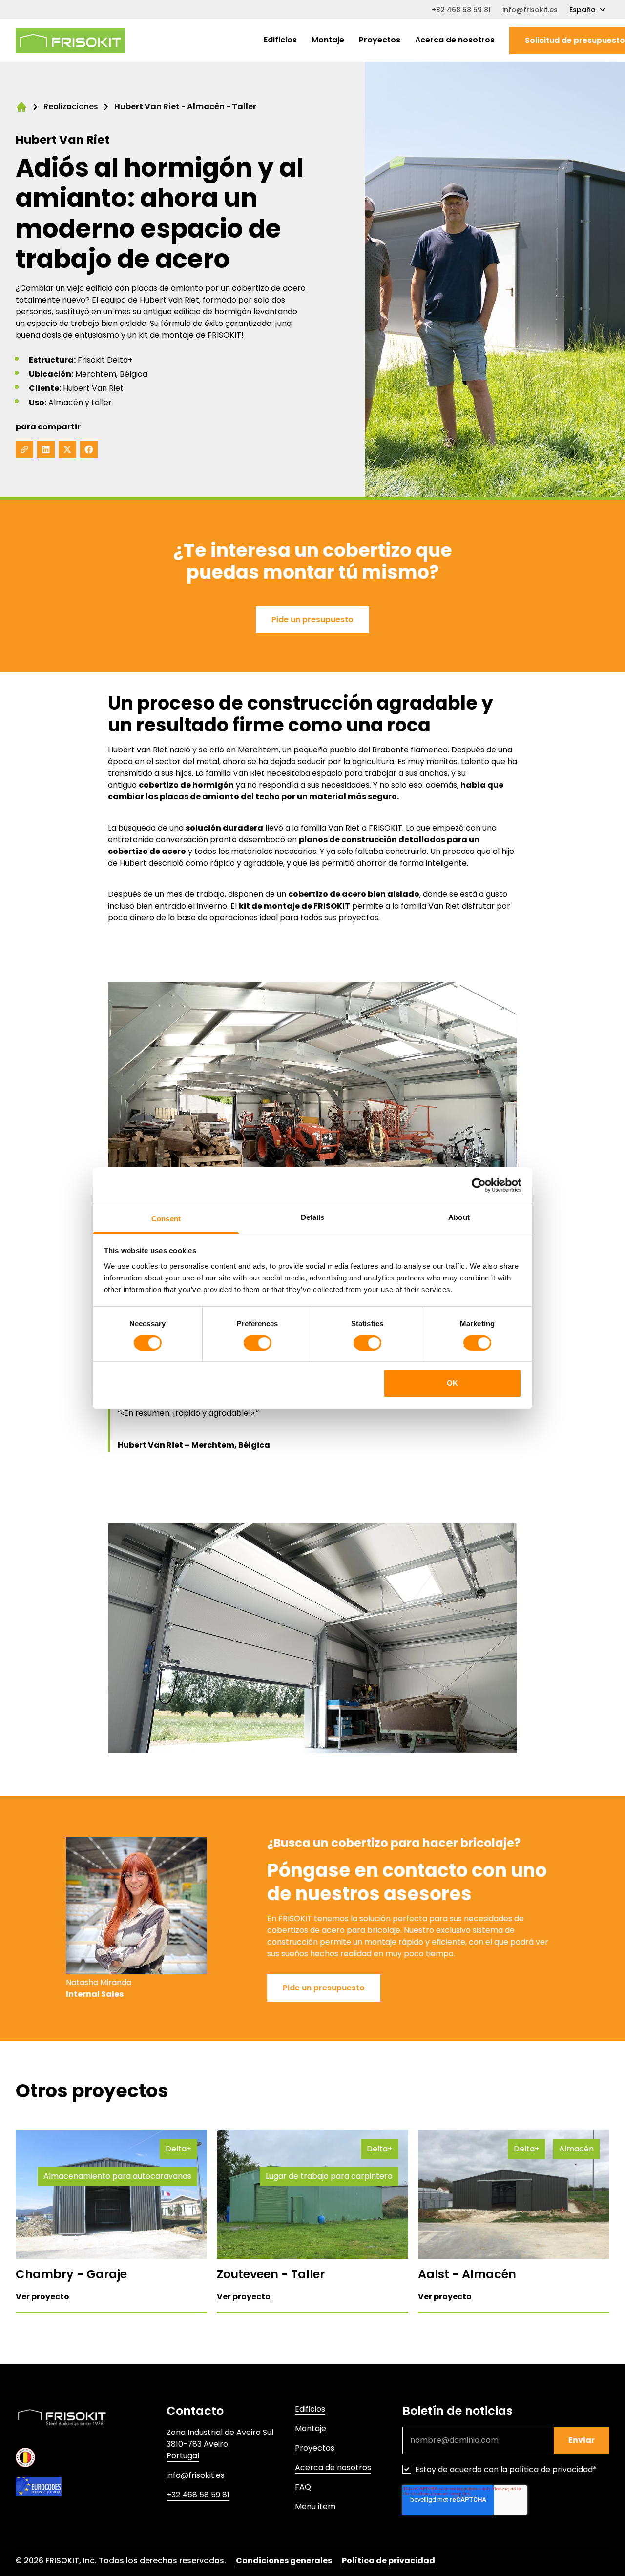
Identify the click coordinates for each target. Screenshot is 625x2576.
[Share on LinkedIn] (46, 449)
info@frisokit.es (530, 10)
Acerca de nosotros (455, 40)
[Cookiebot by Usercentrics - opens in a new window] (479, 1185)
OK (452, 1383)
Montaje (328, 40)
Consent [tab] (166, 1218)
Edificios (280, 40)
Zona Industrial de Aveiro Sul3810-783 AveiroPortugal (220, 2444)
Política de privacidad (388, 2561)
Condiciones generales (284, 2561)
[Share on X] (67, 449)
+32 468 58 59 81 (461, 10)
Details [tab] (313, 1217)
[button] (312, 620)
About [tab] (459, 1217)
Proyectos (380, 40)
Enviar (582, 2440)
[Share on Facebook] (89, 449)
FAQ (303, 2487)
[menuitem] (280, 41)
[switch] (258, 1343)
